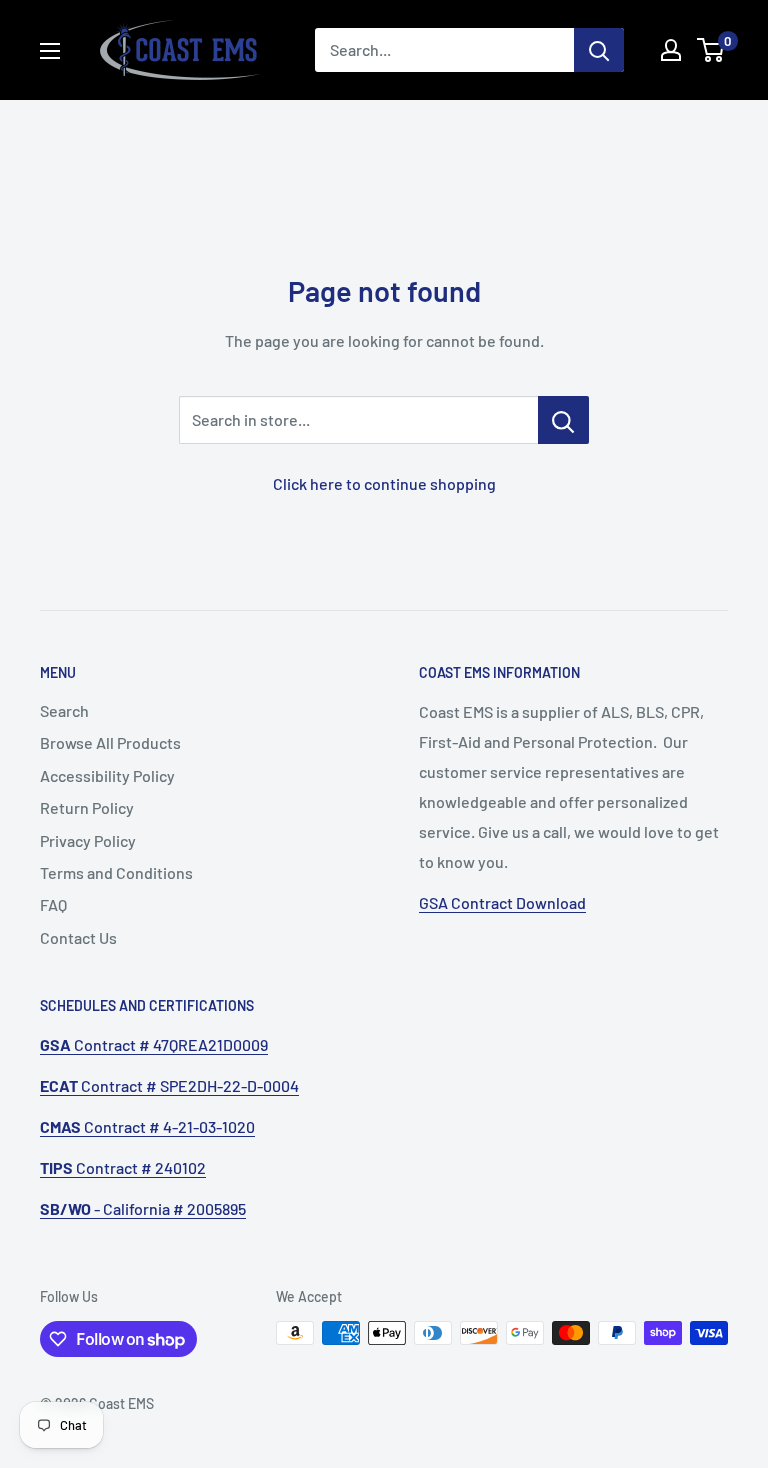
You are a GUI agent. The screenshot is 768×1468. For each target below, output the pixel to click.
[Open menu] (50, 51)
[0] (711, 50)
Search (64, 710)
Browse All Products (110, 742)
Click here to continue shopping (384, 483)
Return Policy (87, 807)
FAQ (53, 904)
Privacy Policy (88, 840)
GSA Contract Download (502, 902)
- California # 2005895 (143, 1208)
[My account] (671, 50)
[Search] (599, 50)
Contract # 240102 (123, 1167)
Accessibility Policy (107, 775)
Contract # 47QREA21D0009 (154, 1044)
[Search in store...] (563, 420)
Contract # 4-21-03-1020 (147, 1126)
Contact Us (78, 937)
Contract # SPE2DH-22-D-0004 (169, 1085)
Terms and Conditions (116, 872)
